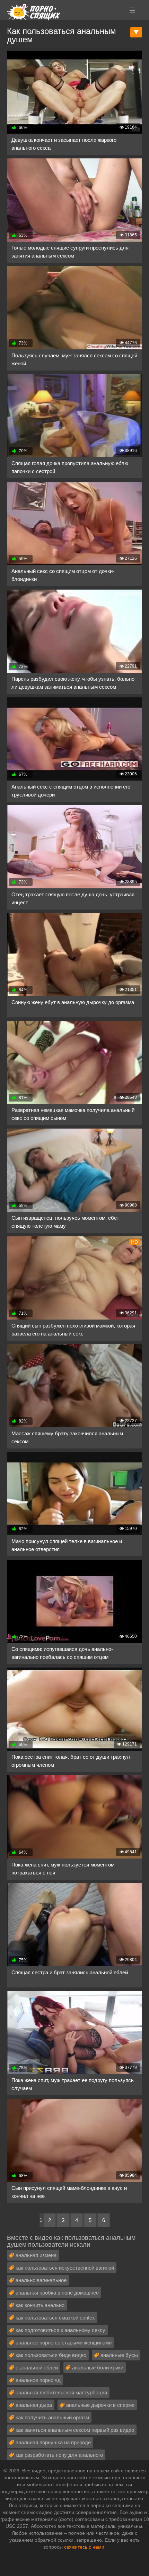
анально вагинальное (41, 2280)
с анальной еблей (37, 2368)
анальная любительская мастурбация (61, 2392)
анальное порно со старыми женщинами (64, 2343)
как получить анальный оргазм (52, 2417)
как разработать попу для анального (59, 2455)
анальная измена (36, 2255)
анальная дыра (34, 2405)
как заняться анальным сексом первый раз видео (75, 2430)
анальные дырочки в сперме (100, 2405)
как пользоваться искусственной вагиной (65, 2268)
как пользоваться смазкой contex (55, 2318)
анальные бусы (119, 2355)
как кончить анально (40, 2305)
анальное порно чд (38, 2380)
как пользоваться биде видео (51, 2355)
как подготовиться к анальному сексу (60, 2330)
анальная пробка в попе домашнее (57, 2293)
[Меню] (132, 10)
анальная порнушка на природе (53, 2442)
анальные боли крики (98, 2368)
